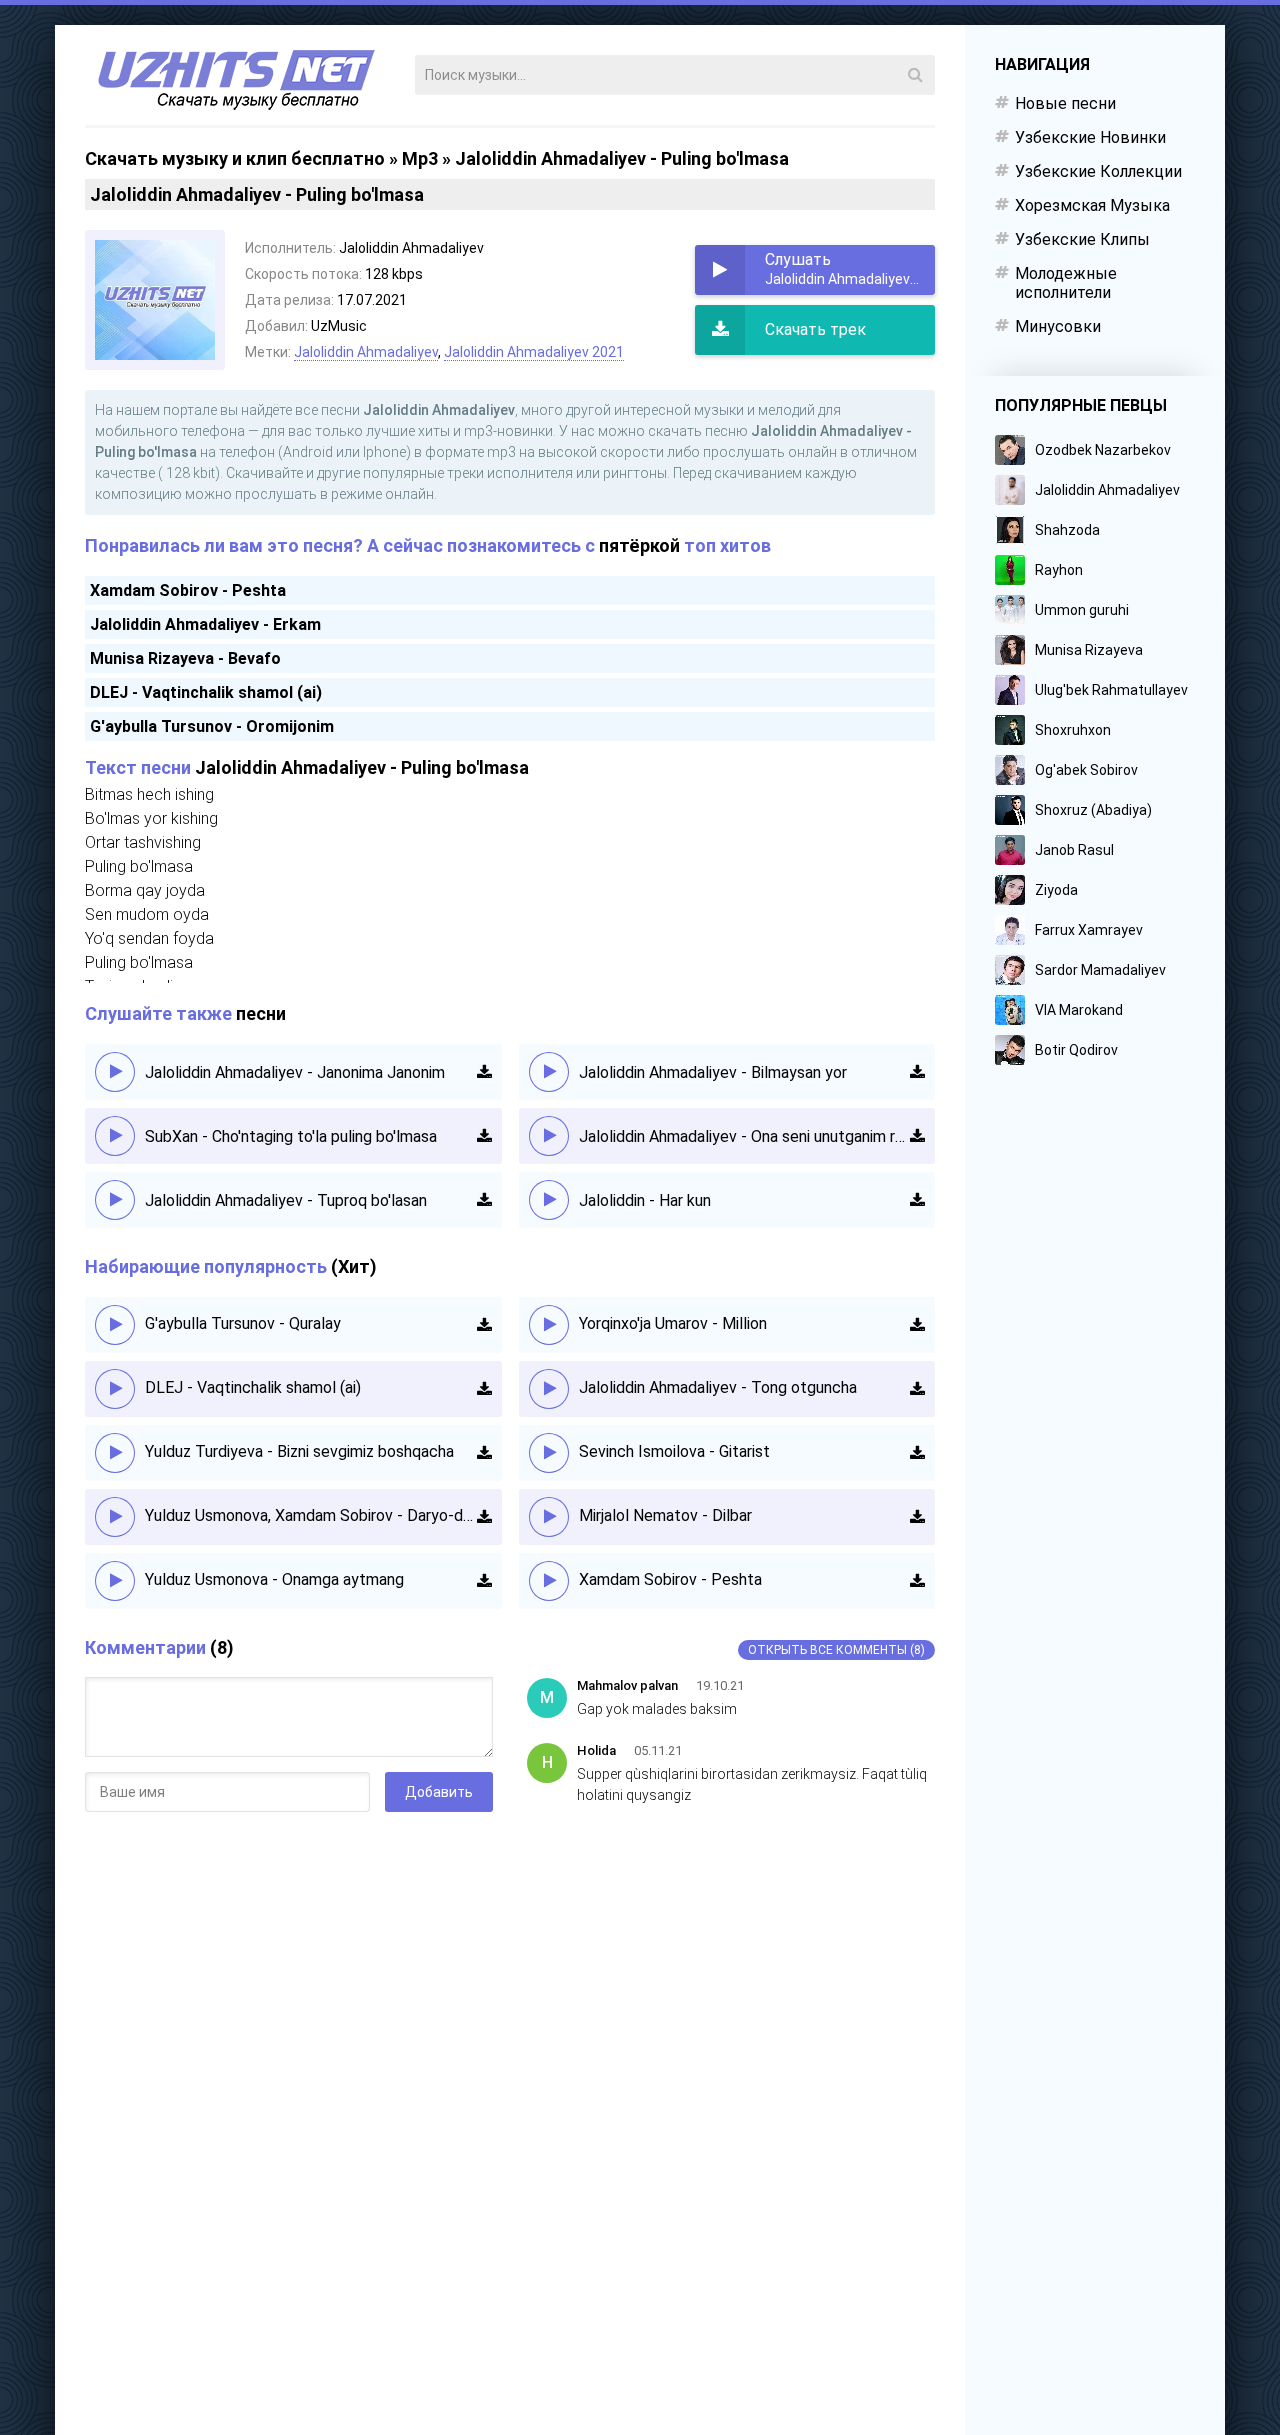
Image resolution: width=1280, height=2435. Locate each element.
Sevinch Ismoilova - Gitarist (674, 1451)
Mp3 (420, 158)
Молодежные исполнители (1066, 283)
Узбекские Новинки (1090, 137)
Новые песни (1065, 103)
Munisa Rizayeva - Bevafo (185, 658)
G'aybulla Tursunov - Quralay (243, 1323)
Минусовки (1058, 326)
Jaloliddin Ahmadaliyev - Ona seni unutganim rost (745, 1136)
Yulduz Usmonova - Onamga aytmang (274, 1579)
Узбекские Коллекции (1098, 171)
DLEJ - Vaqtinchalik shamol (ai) (206, 692)
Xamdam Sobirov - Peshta (188, 590)
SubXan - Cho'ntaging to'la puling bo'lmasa (291, 1136)
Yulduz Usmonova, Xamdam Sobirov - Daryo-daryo (311, 1515)
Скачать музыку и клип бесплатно (235, 158)
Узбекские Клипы (1082, 239)
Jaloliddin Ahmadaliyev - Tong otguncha (718, 1387)
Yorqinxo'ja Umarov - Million (673, 1323)
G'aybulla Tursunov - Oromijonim (212, 726)
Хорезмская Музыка (1092, 205)
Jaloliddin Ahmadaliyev (366, 352)
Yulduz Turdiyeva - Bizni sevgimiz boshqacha (299, 1451)
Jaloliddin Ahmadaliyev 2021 (534, 352)
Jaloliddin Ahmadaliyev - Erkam (205, 624)
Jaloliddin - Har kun (645, 1200)
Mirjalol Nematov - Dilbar (665, 1515)
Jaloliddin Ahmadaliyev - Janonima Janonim (295, 1072)
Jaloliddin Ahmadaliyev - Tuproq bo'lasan (286, 1200)
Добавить (439, 1792)
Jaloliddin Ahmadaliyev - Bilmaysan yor (713, 1072)
